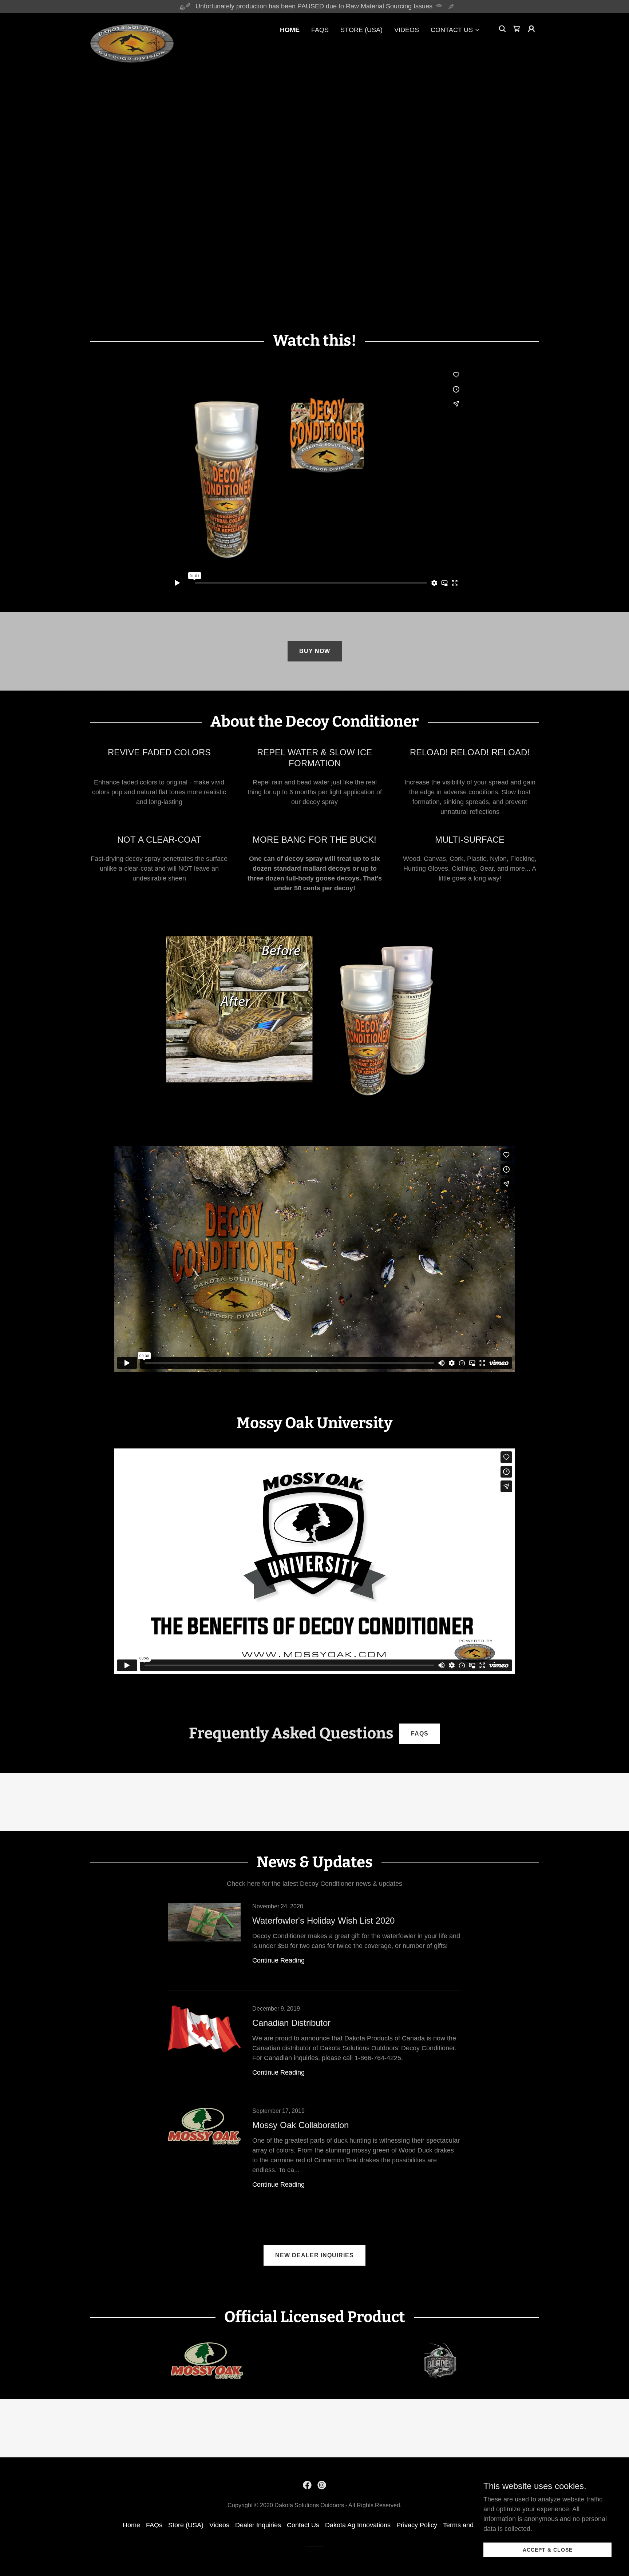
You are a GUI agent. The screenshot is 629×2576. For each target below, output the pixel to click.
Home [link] (290, 30)
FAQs (420, 1734)
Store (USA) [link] (361, 30)
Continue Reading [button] (278, 1960)
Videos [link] (407, 30)
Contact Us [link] (303, 2525)
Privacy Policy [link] (417, 2525)
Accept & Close (548, 2550)
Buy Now (315, 651)
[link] (132, 27)
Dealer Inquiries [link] (258, 2525)
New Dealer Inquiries (314, 2255)
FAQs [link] (320, 30)
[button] (455, 30)
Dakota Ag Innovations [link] (358, 2525)
